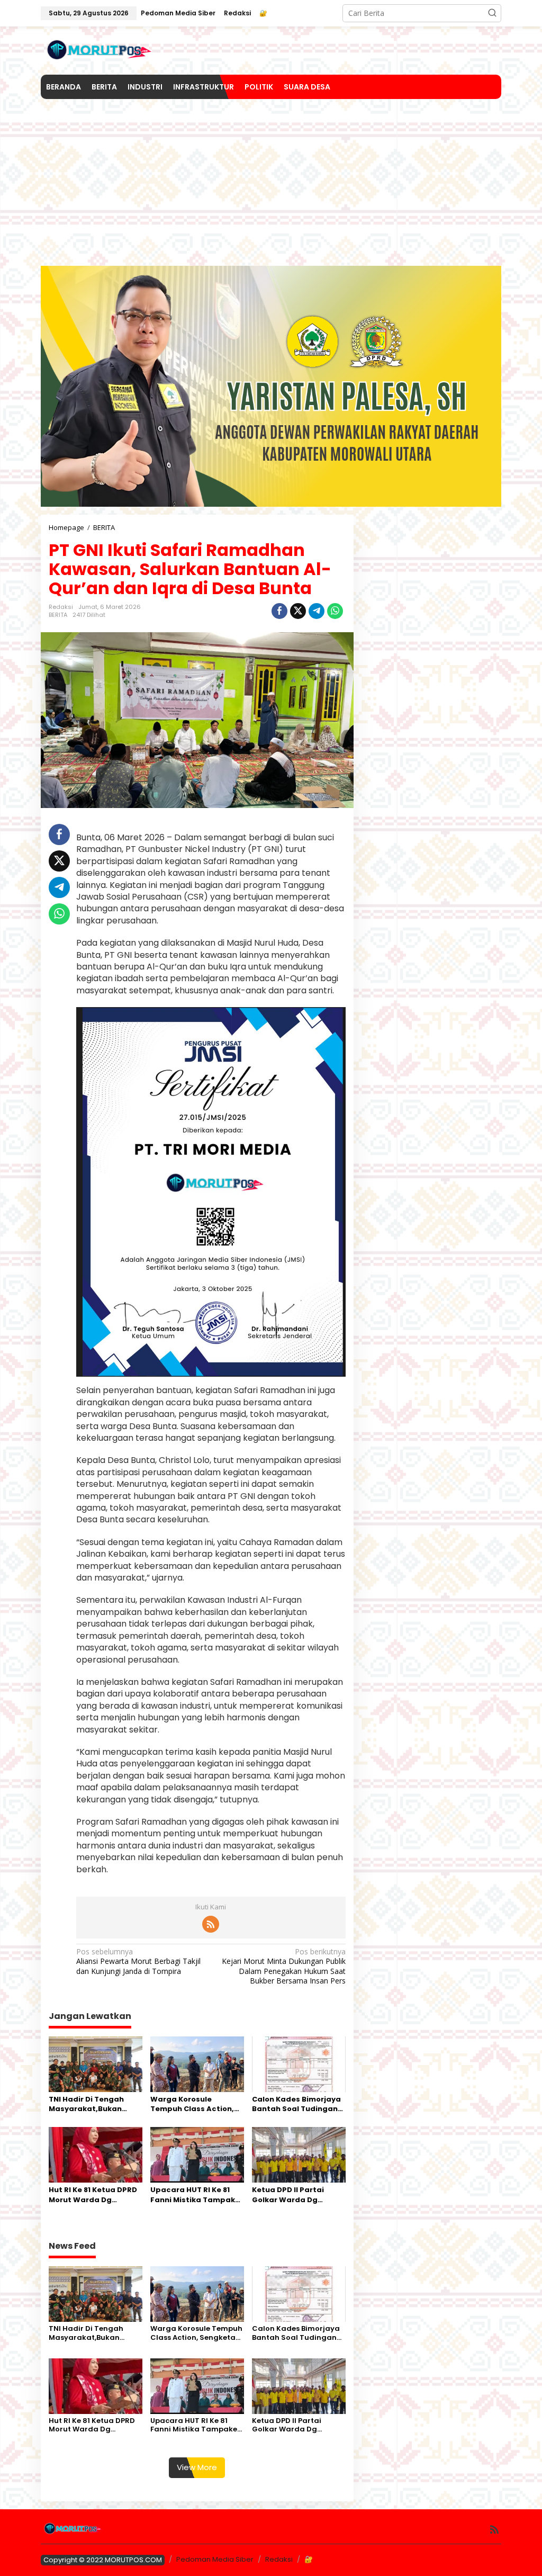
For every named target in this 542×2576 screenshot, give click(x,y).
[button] (492, 13)
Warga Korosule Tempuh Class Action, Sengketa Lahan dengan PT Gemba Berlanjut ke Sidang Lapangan (192, 2104)
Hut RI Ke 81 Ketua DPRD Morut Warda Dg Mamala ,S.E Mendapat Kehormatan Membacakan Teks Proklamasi (93, 2195)
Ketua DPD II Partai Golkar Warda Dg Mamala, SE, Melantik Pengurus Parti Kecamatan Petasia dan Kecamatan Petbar (298, 2195)
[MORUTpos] (100, 50)
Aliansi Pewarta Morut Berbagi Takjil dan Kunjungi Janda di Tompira (138, 1961)
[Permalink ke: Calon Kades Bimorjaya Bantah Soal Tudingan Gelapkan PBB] (299, 2063)
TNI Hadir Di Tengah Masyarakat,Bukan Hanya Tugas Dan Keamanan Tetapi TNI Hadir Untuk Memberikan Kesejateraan (91, 2104)
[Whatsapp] (335, 611)
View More (197, 2467)
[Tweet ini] (298, 611)
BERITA (58, 615)
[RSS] (211, 1924)
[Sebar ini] (279, 611)
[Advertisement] (271, 178)
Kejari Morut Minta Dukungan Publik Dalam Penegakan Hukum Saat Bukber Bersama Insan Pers (283, 1966)
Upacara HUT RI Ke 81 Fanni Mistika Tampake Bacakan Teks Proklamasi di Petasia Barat (195, 2195)
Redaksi (279, 2559)
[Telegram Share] (317, 611)
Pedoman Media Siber (215, 2559)
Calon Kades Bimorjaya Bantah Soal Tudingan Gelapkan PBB (296, 2104)
